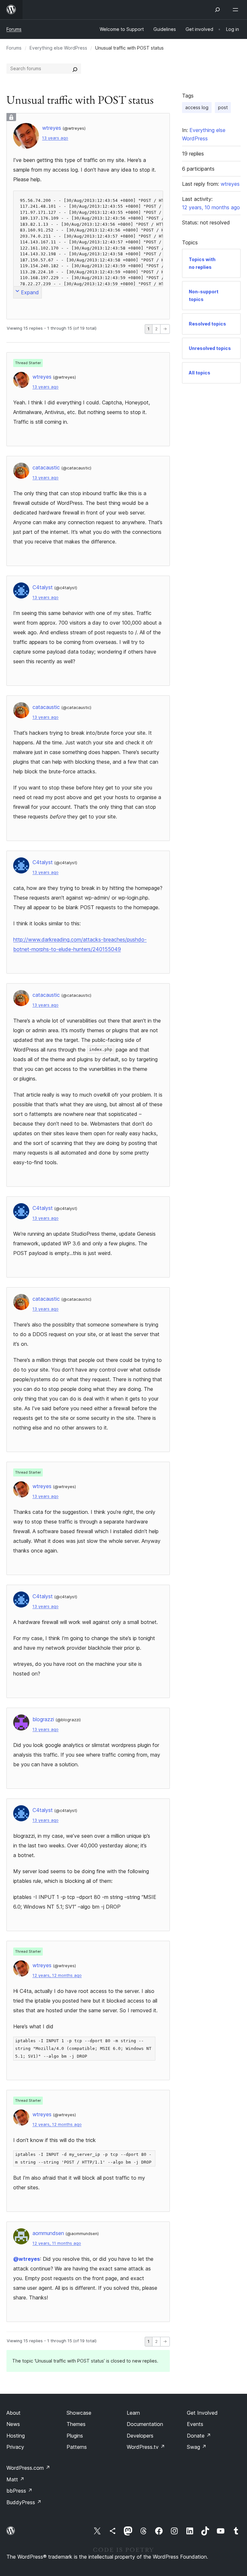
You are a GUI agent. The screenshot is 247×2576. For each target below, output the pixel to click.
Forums (14, 29)
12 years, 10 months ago (211, 207)
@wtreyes (27, 2259)
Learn (133, 2413)
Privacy (15, 2447)
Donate (199, 2436)
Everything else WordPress (58, 48)
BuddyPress (24, 2502)
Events (195, 2424)
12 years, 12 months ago (57, 1975)
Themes (76, 2424)
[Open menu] (237, 10)
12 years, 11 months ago (57, 2243)
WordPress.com (28, 2468)
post (223, 107)
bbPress (19, 2491)
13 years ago (55, 138)
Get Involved (202, 2413)
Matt (15, 2479)
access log (197, 107)
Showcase (79, 2413)
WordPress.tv (146, 2447)
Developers (140, 2436)
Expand (30, 292)
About (14, 2413)
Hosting (16, 2436)
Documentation (145, 2424)
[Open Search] (217, 10)
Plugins (75, 2436)
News (13, 2424)
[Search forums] (75, 69)
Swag (197, 2447)
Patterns (77, 2447)
